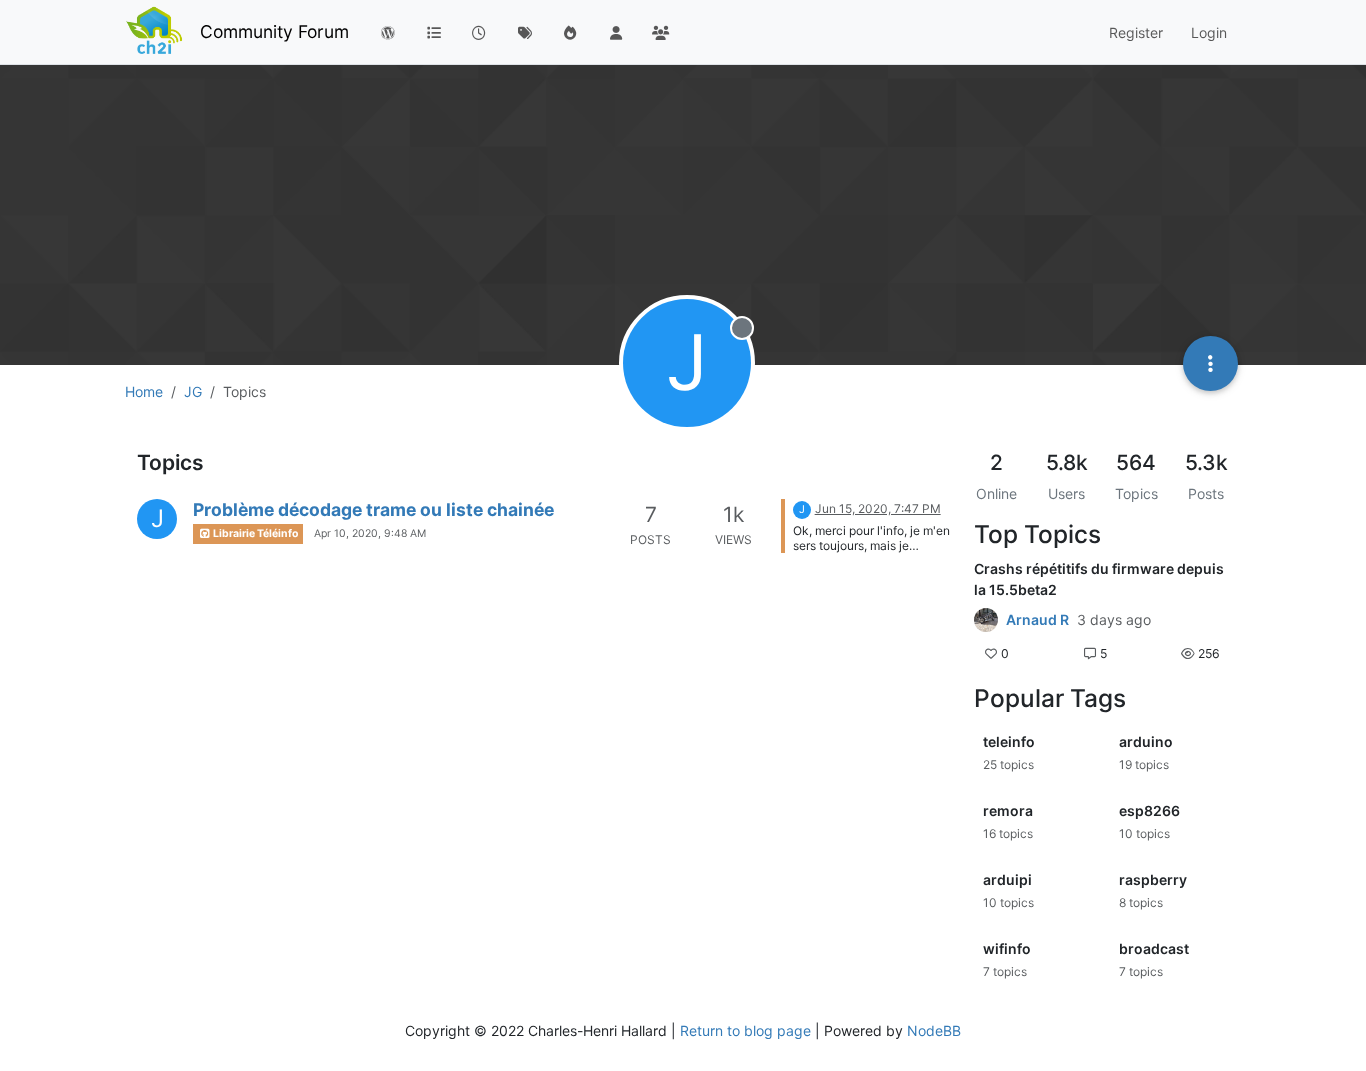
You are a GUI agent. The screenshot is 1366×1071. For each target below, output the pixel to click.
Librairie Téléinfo (254, 533)
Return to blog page (745, 1030)
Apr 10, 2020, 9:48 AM (370, 533)
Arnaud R (1037, 620)
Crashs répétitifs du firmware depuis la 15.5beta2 (1099, 579)
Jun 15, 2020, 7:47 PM (878, 508)
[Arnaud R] (986, 620)
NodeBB (934, 1030)
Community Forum (274, 31)
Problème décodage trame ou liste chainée (373, 509)
